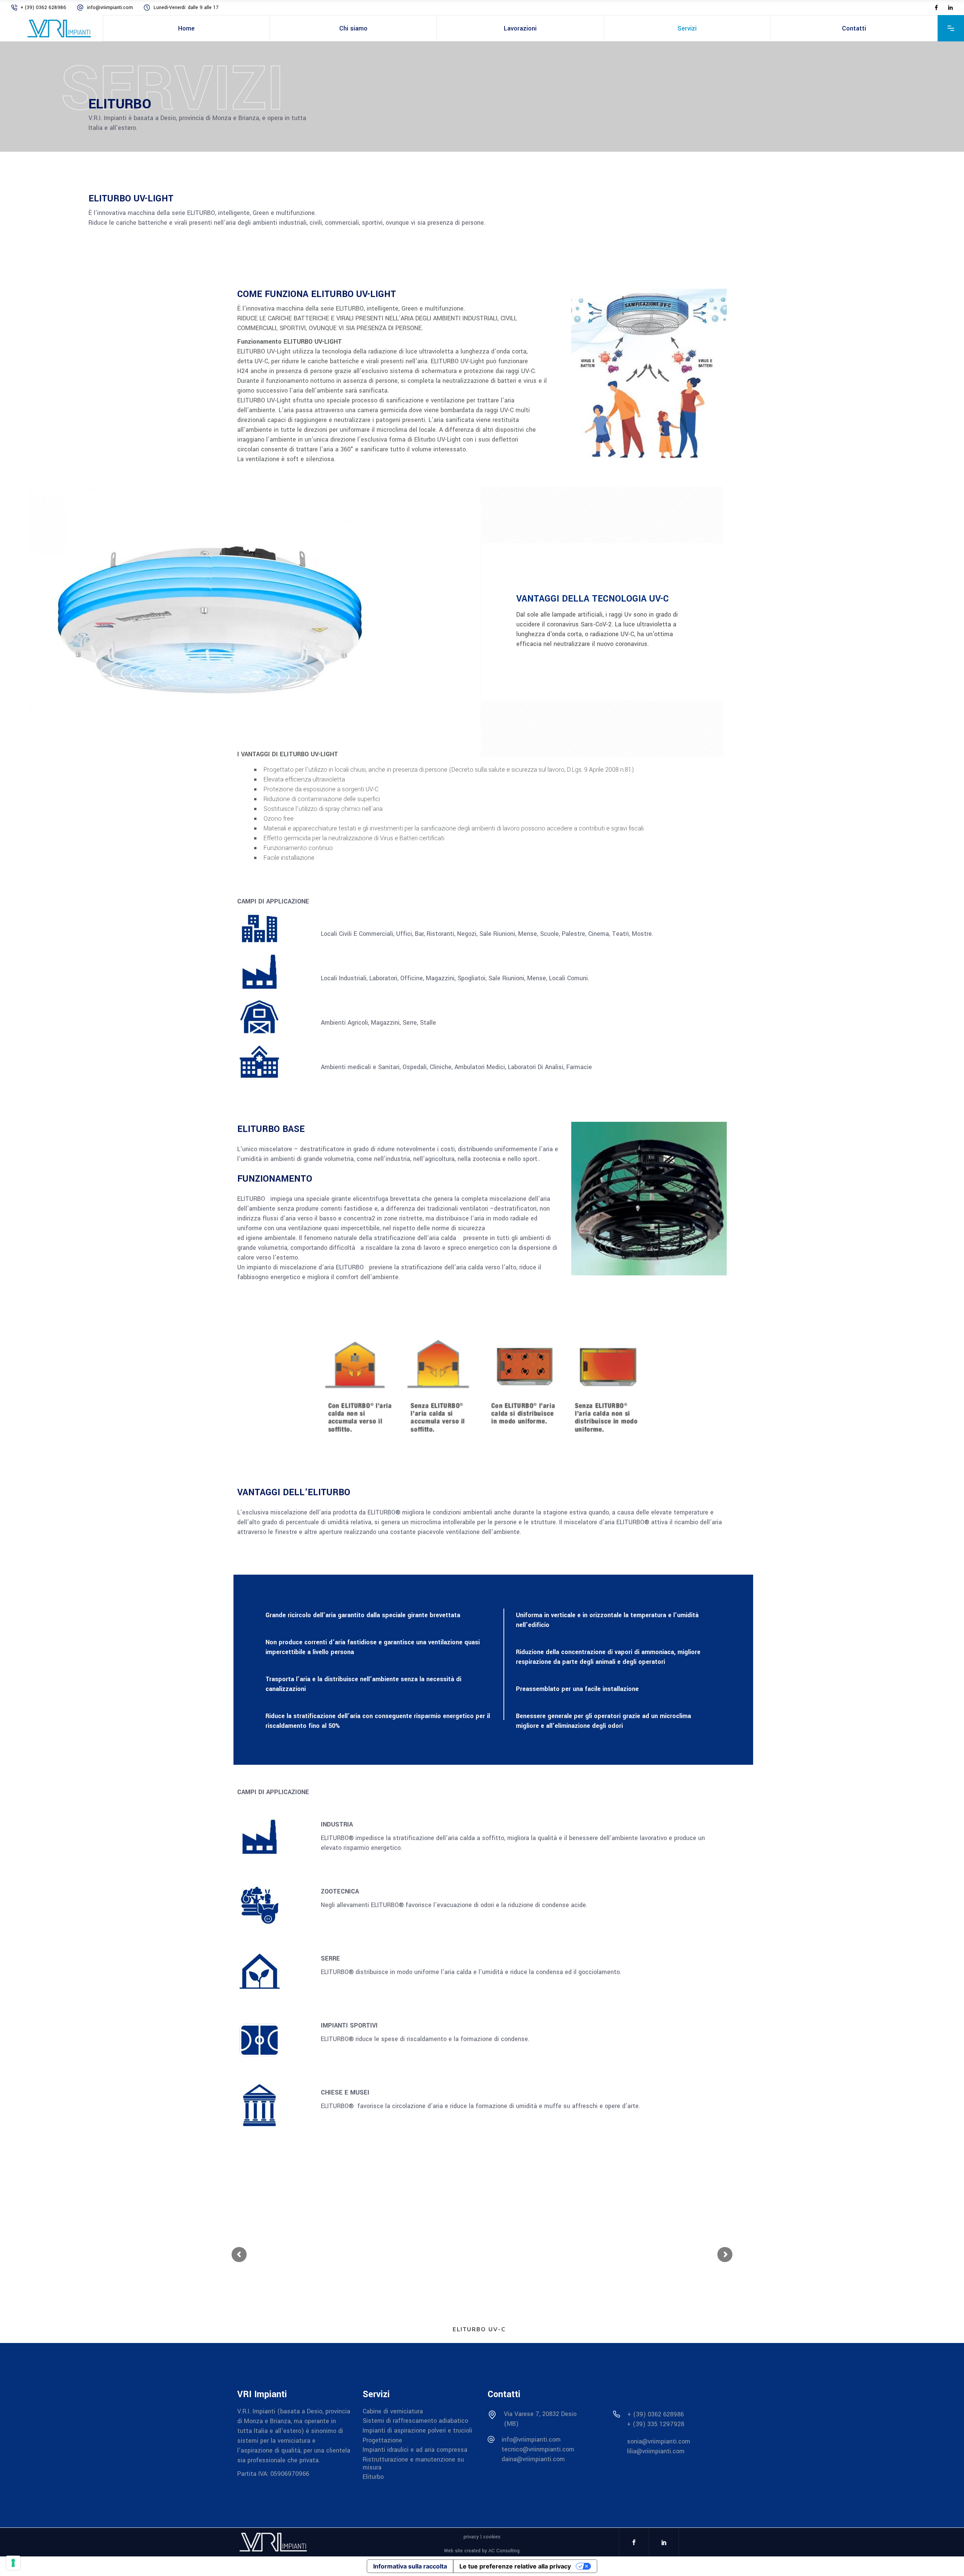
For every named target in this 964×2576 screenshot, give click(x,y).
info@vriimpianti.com (111, 8)
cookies (492, 2537)
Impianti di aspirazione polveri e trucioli (417, 2431)
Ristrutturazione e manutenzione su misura (413, 2463)
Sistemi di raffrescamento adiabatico (415, 2421)
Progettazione (382, 2440)
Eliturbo (373, 2477)
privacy (471, 2537)
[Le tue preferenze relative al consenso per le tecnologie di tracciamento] (13, 2563)
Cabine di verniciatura (393, 2411)
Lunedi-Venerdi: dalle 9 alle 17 (186, 8)
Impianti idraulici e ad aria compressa (415, 2450)
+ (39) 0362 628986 (44, 8)
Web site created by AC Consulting (482, 2550)
